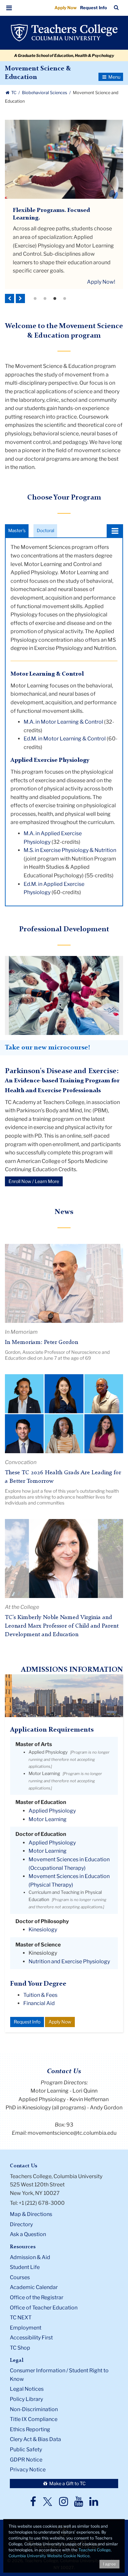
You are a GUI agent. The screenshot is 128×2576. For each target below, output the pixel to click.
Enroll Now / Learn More (34, 1181)
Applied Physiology (48, 1752)
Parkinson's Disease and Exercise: (62, 1071)
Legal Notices (27, 2389)
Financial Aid (39, 2003)
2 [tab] (45, 299)
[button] (9, 8)
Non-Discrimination (34, 2409)
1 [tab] (35, 299)
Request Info (94, 8)
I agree (109, 2564)
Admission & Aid (30, 2257)
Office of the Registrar (37, 2297)
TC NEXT (21, 2318)
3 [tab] (55, 299)
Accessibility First (31, 2338)
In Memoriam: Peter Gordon (42, 1342)
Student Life (25, 2267)
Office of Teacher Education (44, 2308)
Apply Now (66, 8)
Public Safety (26, 2449)
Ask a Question (28, 2234)
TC (14, 93)
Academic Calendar (34, 2287)
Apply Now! (101, 282)
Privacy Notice (28, 2470)
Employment (26, 2328)
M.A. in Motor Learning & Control (63, 722)
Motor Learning (44, 1773)
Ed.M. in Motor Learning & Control (65, 739)
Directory (21, 2224)
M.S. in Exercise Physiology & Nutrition (70, 850)
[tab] (17, 531)
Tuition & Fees (40, 1995)
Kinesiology (43, 1930)
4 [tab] (65, 299)
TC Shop (20, 2348)
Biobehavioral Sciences (45, 93)
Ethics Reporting (30, 2429)
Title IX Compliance (34, 2419)
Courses (20, 2277)
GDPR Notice (26, 2460)
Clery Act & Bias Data (35, 2439)
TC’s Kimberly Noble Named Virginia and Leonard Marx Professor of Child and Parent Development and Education (62, 1626)
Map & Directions (31, 2214)
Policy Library (26, 2399)
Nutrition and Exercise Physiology (69, 1961)
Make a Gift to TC (67, 2483)
